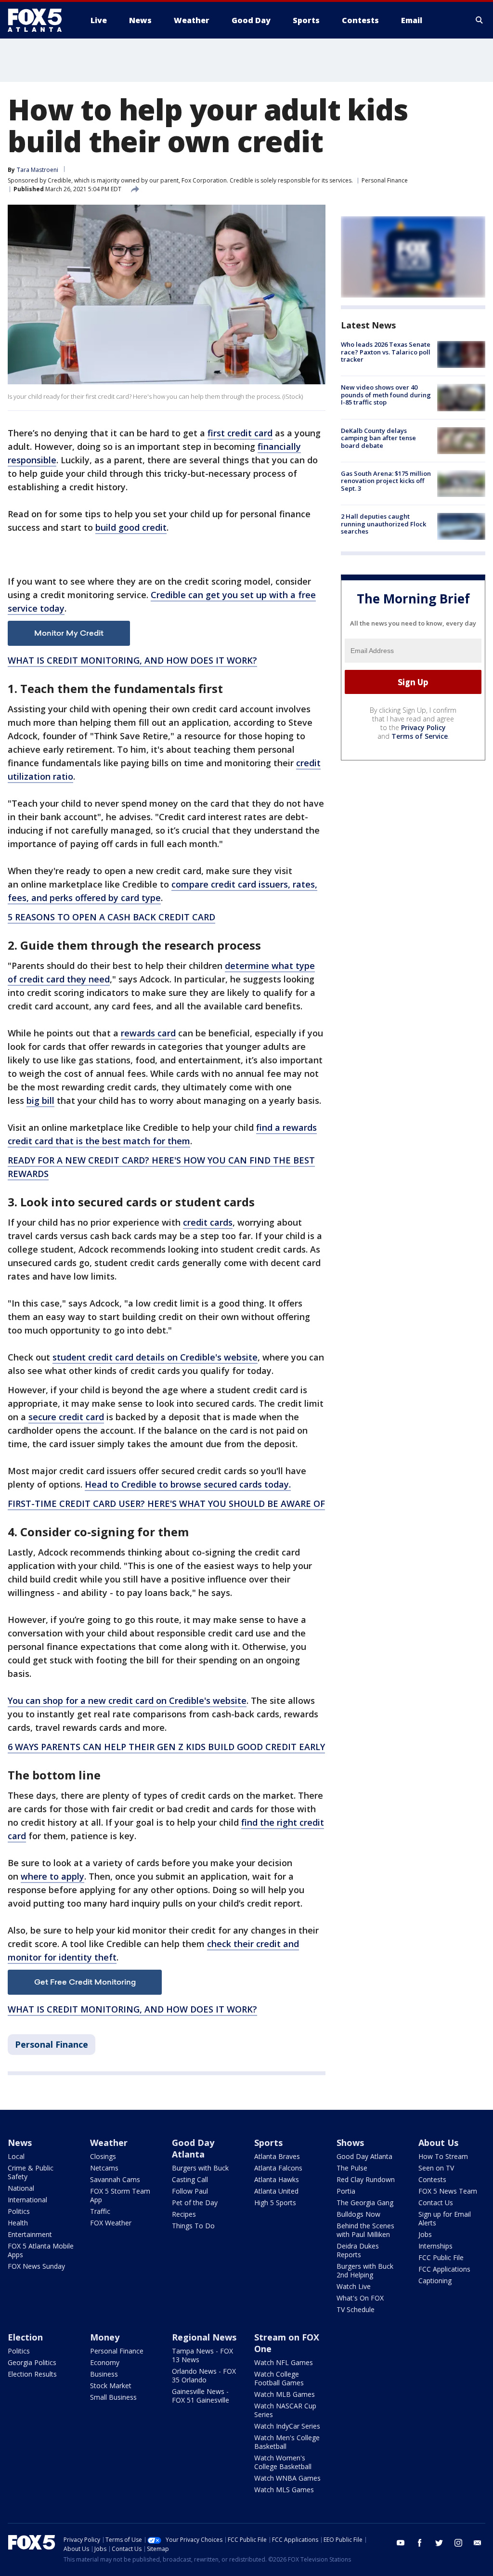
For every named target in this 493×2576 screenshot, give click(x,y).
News (20, 2143)
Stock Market (111, 2386)
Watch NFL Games (284, 2362)
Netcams (104, 2168)
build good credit (131, 527)
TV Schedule (356, 2309)
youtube (401, 2543)
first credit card (240, 433)
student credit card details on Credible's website (155, 1357)
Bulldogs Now (358, 2214)
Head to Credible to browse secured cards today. (188, 1484)
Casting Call (190, 2179)
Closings (103, 2156)
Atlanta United (276, 2191)
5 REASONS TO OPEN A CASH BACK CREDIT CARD (111, 917)
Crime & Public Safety (31, 2172)
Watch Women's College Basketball (283, 2462)
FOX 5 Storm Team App (120, 2195)
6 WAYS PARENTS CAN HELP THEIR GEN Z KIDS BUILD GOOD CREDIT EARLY (166, 1747)
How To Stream (443, 2156)
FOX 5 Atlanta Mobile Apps (41, 2250)
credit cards (208, 1222)
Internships (435, 2246)
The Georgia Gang (365, 2203)
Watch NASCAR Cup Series (285, 2410)
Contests (432, 2179)
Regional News (204, 2337)
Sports (268, 2143)
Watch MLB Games (285, 2394)
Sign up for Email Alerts (445, 2218)
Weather (109, 2143)
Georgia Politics (32, 2362)
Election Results (32, 2374)
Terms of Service (420, 736)
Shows (350, 2143)
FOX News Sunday (36, 2266)
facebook (420, 2543)
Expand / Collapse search (480, 20)
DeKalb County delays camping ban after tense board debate (378, 438)
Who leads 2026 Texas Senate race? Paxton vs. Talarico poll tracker (386, 352)
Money (105, 2337)
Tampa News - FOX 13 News (202, 2355)
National (21, 2188)
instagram (458, 2543)
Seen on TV (436, 2168)
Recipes (184, 2214)
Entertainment (30, 2234)
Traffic (100, 2211)
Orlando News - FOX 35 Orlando (204, 2375)
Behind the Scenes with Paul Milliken (365, 2230)
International (27, 2200)
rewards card (148, 1033)
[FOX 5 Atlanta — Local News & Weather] (39, 20)
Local (16, 2156)
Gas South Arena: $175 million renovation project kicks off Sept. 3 (386, 481)
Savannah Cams (115, 2179)
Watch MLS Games (284, 2490)
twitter (439, 2543)
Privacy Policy (423, 727)
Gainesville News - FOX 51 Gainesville (201, 2396)
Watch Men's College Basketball (287, 2442)
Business (104, 2374)
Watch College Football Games (279, 2378)
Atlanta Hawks (277, 2179)
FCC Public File (441, 2257)
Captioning (435, 2281)
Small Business (113, 2397)
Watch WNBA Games (287, 2478)
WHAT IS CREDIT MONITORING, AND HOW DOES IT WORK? (132, 660)
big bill (40, 1100)
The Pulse (352, 2168)
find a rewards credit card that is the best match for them (162, 1134)
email (478, 2543)
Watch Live (354, 2286)
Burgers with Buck (200, 2168)
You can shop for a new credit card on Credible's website (127, 1700)
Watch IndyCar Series (287, 2426)
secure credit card (66, 1417)
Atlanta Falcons (278, 2168)
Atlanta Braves (277, 2156)
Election (25, 2337)
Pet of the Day (195, 2203)
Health (18, 2223)
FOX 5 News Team (448, 2191)
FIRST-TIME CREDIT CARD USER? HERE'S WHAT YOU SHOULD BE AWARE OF (166, 1504)
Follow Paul (190, 2191)
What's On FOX (360, 2298)
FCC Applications (444, 2269)
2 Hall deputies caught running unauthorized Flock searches (383, 524)
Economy (105, 2362)
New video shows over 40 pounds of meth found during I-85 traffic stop (386, 395)
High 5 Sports (275, 2203)
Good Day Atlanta (193, 2148)
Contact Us (436, 2203)
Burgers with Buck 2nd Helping (365, 2270)
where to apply (52, 1876)
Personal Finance (385, 180)
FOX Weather (111, 2223)
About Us (438, 2143)
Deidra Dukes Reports (358, 2250)
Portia (346, 2191)
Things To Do (193, 2226)
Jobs (425, 2234)
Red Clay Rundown (366, 2179)
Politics (19, 2211)
